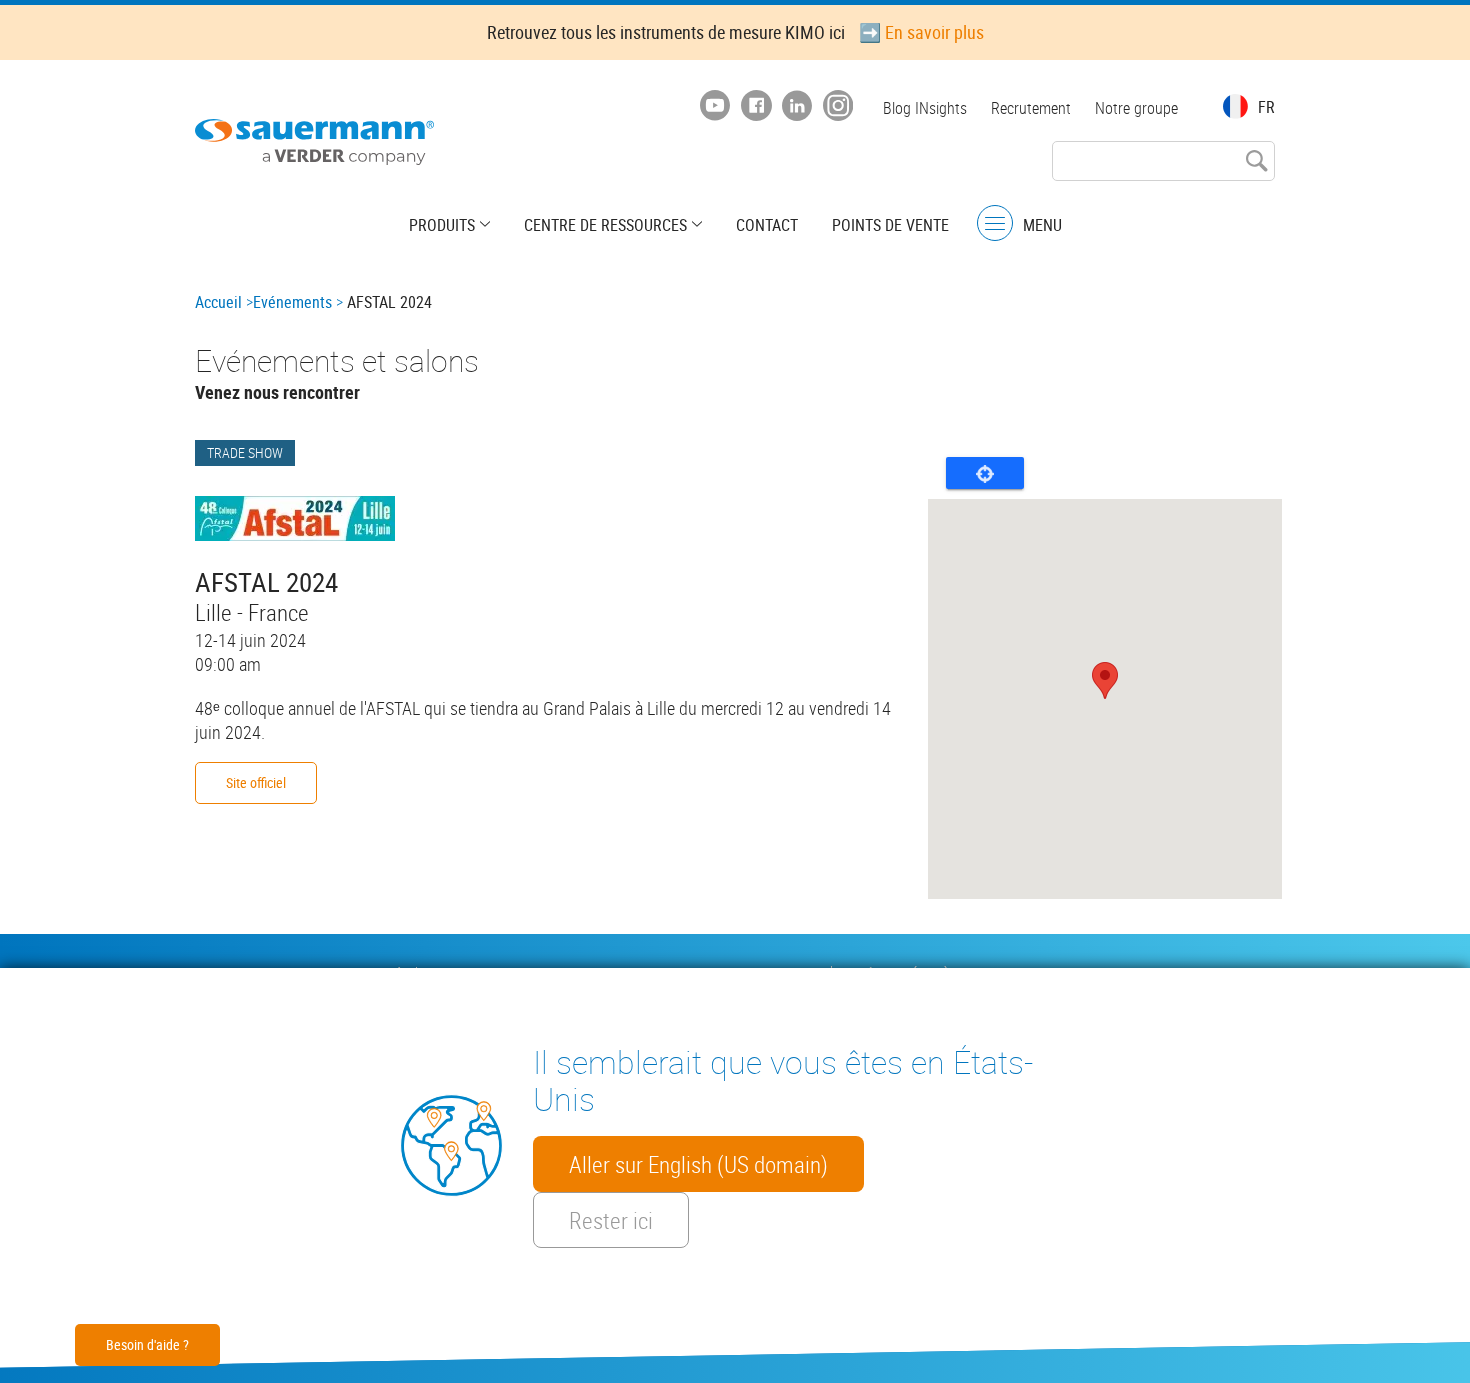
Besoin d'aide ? (147, 1344)
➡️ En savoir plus (921, 32)
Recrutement (1031, 108)
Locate (985, 473)
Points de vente (890, 225)
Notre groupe (1136, 108)
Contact (767, 225)
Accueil (218, 302)
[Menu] (995, 223)
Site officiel (256, 782)
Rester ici (611, 1220)
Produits (442, 225)
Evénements (292, 302)
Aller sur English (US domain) (698, 1164)
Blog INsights (925, 108)
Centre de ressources (605, 225)
